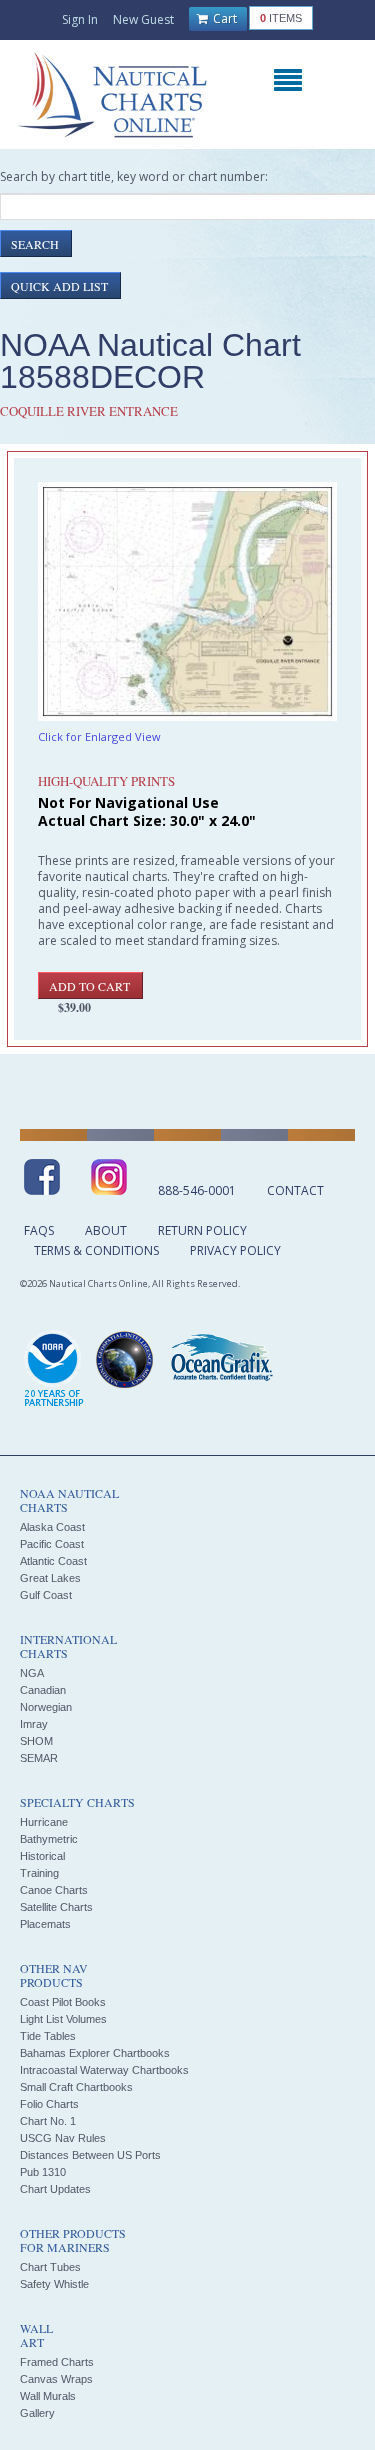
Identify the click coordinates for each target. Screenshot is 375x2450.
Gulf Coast (46, 1595)
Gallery (37, 2413)
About (106, 1230)
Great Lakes (50, 1578)
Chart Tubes (50, 2267)
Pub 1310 (43, 2172)
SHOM (36, 1741)
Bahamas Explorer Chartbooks (95, 2053)
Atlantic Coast (53, 1561)
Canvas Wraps (56, 2379)
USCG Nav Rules (63, 2138)
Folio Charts (49, 2104)
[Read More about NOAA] (54, 1370)
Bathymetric (49, 1839)
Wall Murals (48, 2396)
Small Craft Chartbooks (76, 2087)
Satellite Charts (56, 1907)
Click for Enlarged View (99, 736)
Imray (34, 1724)
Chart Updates (55, 2189)
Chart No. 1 (48, 2121)
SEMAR (39, 1758)
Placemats (45, 1924)
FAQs (39, 1230)
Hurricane (44, 1822)
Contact (295, 1190)
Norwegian (46, 1707)
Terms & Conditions (96, 1250)
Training (39, 1873)
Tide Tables (48, 2036)
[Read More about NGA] (125, 1360)
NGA (32, 1673)
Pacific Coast (52, 1544)
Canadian (43, 1690)
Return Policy (202, 1230)
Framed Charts (57, 2362)
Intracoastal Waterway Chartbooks (104, 2070)
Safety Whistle (54, 2284)
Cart (223, 18)
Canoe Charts (54, 1890)
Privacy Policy (235, 1250)
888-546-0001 (197, 1190)
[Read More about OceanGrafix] (221, 1360)
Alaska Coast (52, 1527)
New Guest (143, 19)
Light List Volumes (63, 2019)
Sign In (80, 19)
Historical (42, 1856)
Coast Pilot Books (63, 2002)
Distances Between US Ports (90, 2155)
